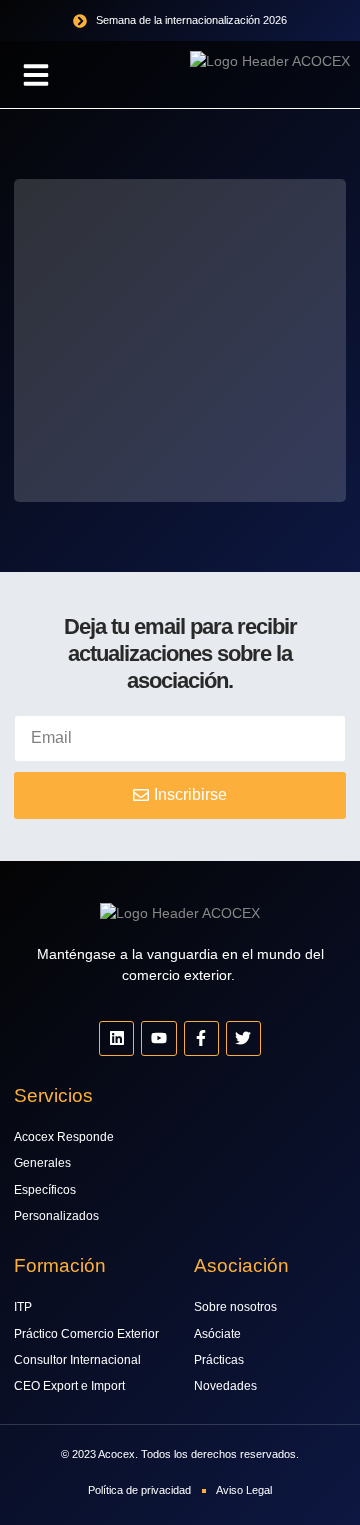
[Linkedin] (116, 1038)
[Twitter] (243, 1038)
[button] (36, 75)
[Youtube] (158, 1038)
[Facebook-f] (201, 1038)
